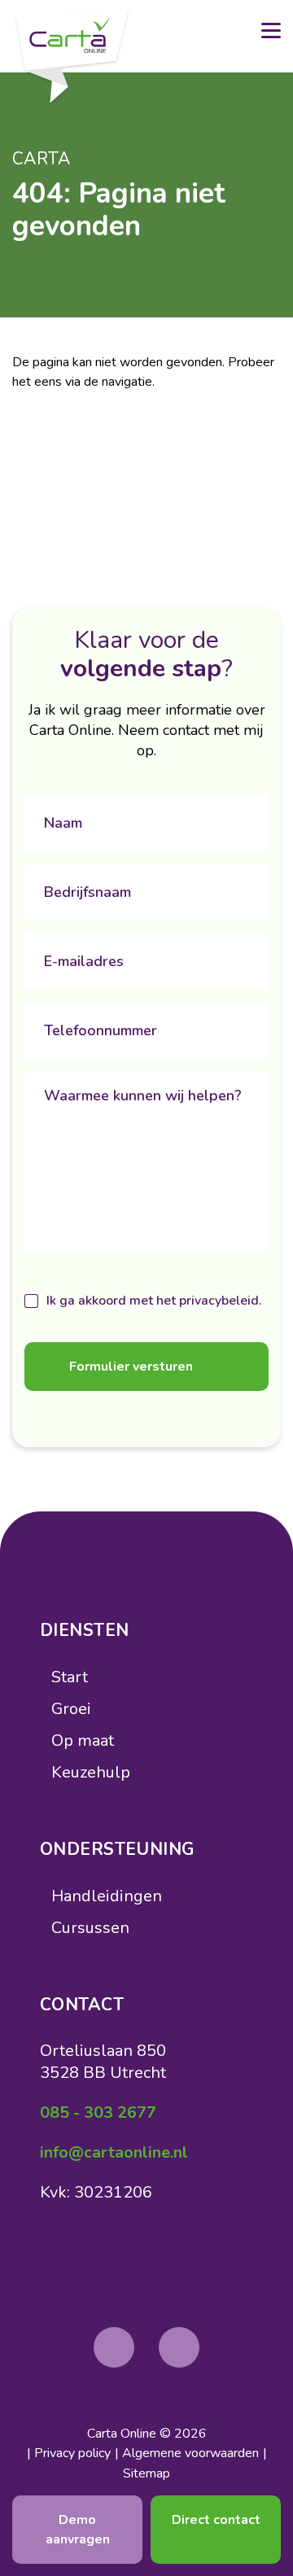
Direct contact (216, 2520)
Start (70, 1677)
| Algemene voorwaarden (187, 2453)
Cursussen (90, 1928)
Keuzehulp (91, 1772)
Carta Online (122, 2434)
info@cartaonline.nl (114, 2152)
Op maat (83, 1741)
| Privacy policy (69, 2453)
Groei (71, 1709)
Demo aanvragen (78, 2530)
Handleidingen (107, 1896)
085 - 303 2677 (98, 2112)
